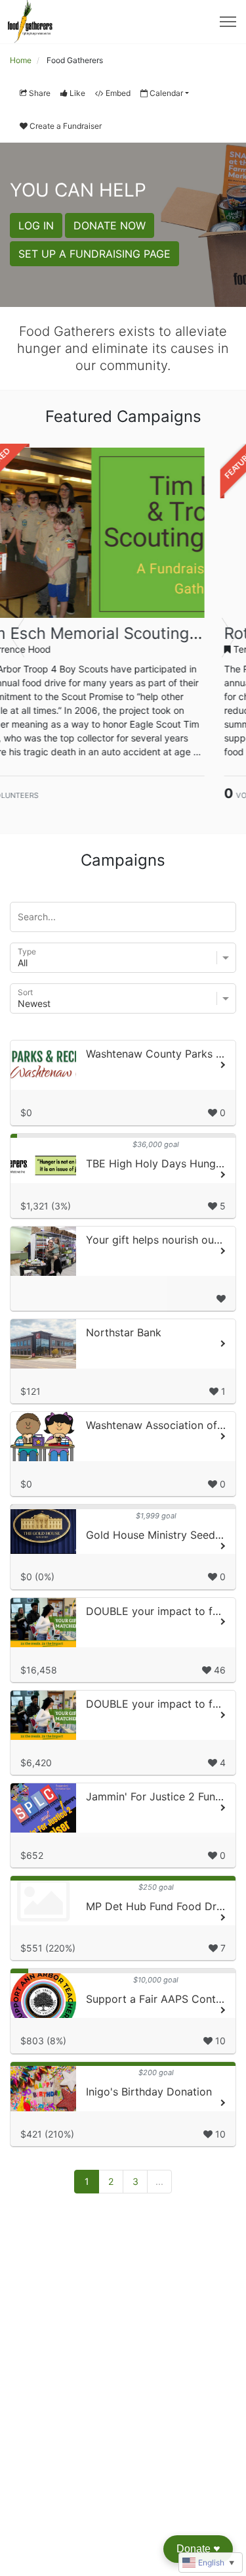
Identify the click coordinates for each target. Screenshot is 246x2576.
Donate (198, 2549)
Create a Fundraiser (66, 126)
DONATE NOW (110, 225)
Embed (118, 93)
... (159, 2181)
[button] (18, 638)
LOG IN (36, 225)
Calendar (166, 93)
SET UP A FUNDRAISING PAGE (94, 254)
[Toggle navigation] (228, 22)
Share (40, 93)
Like (77, 93)
